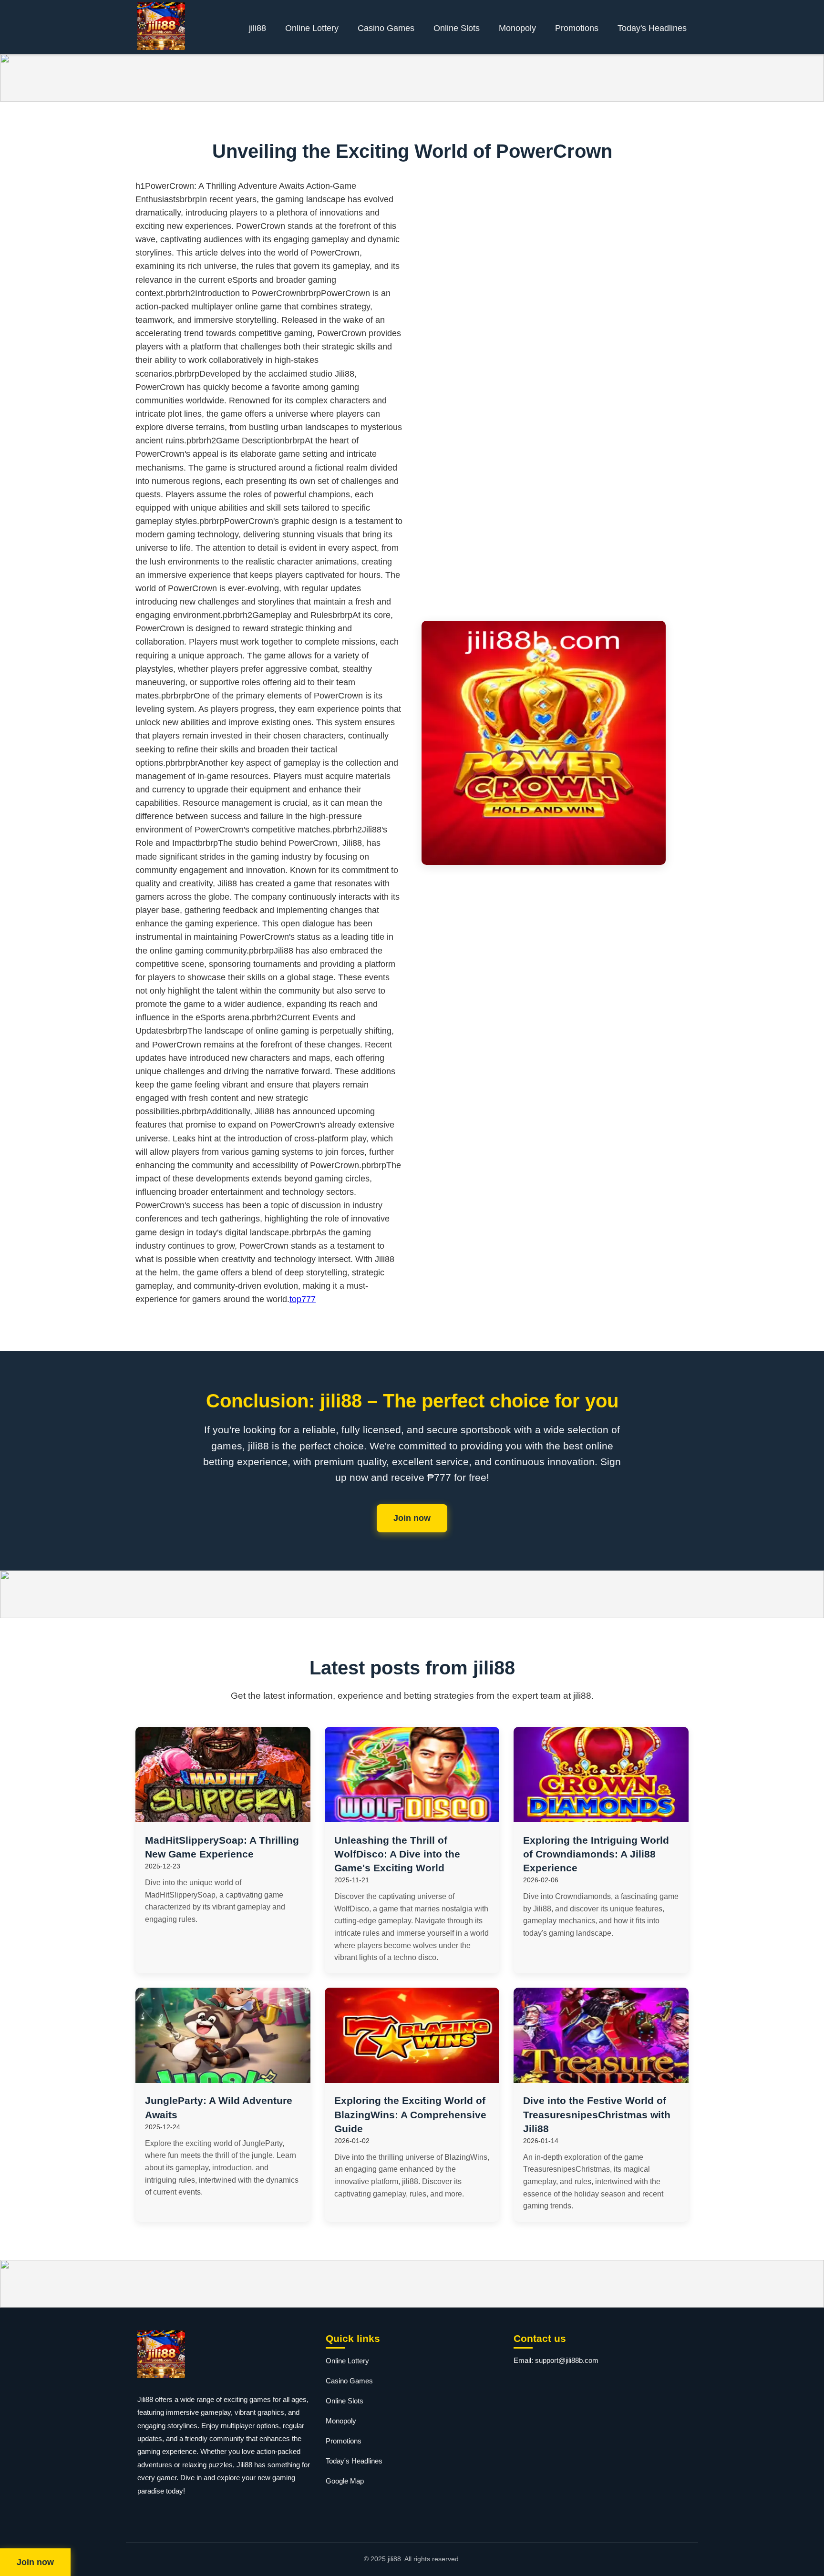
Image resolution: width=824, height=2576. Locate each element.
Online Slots (457, 28)
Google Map (345, 2481)
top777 (303, 1299)
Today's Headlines (652, 28)
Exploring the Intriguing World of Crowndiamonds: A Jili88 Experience (596, 1854)
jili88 (257, 28)
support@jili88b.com (567, 2360)
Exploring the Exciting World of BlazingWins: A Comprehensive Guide (410, 2114)
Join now (412, 1518)
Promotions (577, 28)
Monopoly (517, 28)
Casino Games (386, 28)
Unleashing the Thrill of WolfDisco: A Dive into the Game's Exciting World (397, 1854)
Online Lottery (312, 28)
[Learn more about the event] (412, 78)
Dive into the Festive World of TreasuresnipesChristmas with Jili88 (597, 2114)
